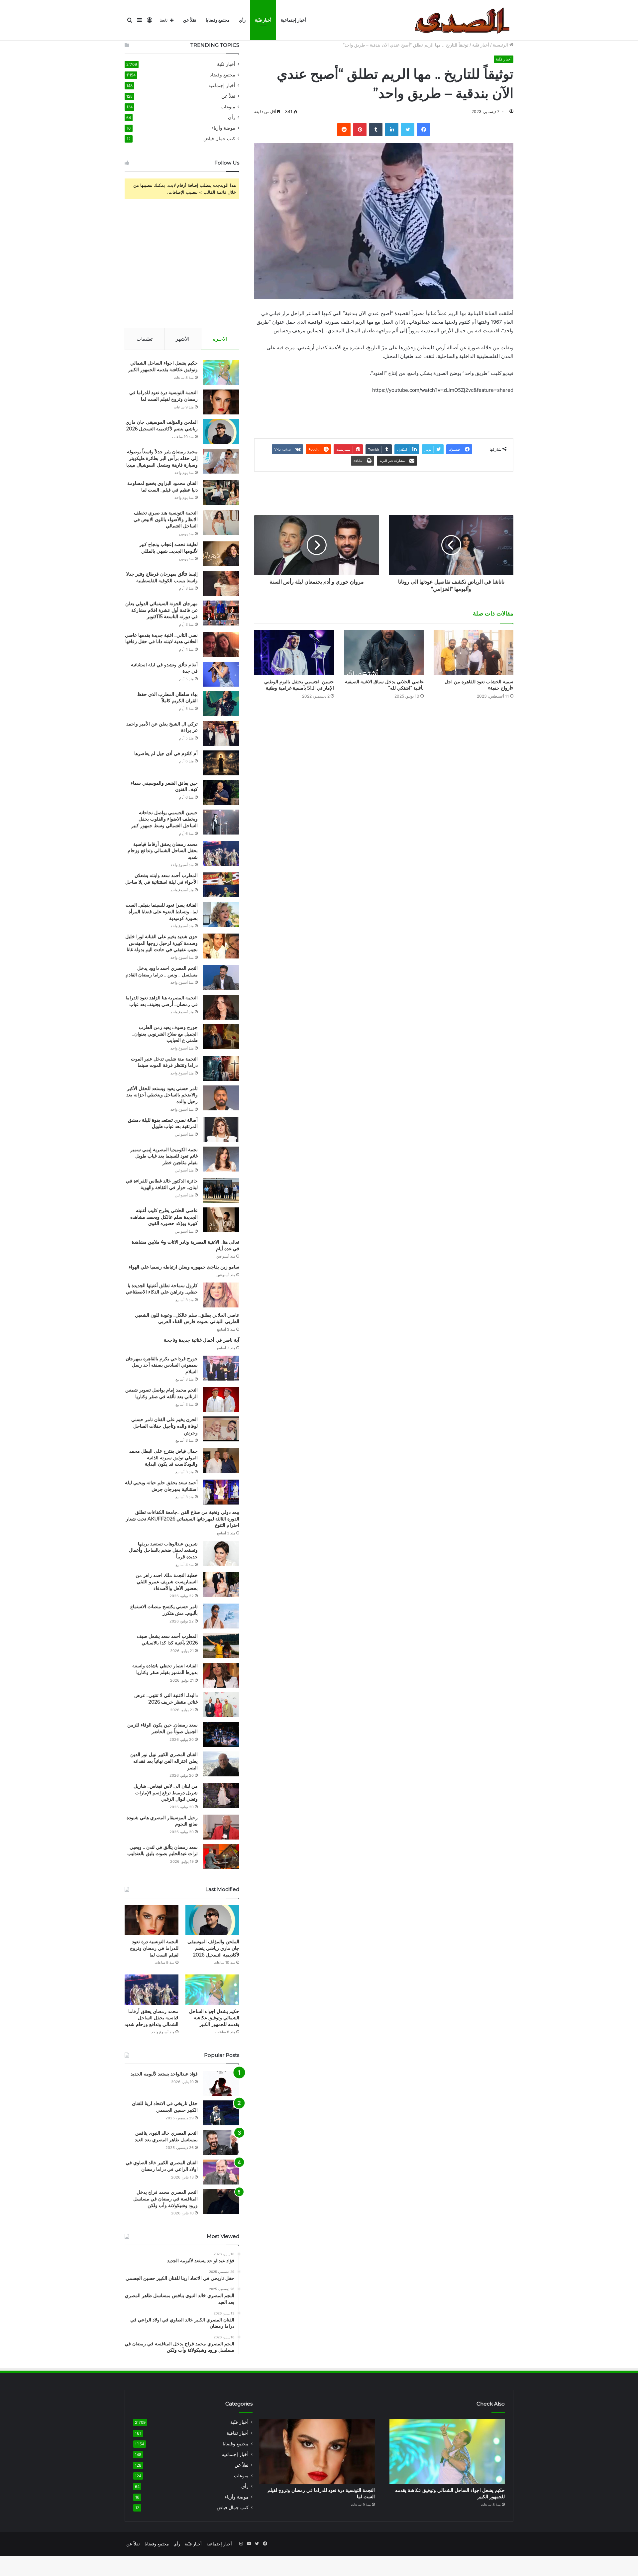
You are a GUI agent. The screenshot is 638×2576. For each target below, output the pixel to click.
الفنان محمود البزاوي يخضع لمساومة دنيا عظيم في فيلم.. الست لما (162, 487)
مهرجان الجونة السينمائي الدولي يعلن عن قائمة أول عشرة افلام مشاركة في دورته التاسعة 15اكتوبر (161, 610)
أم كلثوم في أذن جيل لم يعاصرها (166, 753)
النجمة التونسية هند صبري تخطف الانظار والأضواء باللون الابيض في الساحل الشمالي (166, 519)
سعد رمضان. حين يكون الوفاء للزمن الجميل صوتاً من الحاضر (162, 1728)
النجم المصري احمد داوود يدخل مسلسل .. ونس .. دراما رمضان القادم (162, 971)
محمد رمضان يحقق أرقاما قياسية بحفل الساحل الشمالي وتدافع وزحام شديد (163, 851)
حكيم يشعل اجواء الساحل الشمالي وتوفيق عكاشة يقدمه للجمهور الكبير (163, 366)
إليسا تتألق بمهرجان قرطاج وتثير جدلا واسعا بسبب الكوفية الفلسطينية (162, 577)
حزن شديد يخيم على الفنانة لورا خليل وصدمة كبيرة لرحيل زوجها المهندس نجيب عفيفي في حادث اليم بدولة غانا (161, 943)
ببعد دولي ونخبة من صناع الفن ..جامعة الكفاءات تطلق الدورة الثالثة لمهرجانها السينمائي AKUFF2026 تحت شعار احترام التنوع (183, 1519)
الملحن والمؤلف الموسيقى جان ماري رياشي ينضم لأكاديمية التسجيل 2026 (162, 425)
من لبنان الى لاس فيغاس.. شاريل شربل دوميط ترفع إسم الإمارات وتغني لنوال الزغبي (166, 1792)
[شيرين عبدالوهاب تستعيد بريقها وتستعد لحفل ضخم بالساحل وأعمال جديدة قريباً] (221, 1553)
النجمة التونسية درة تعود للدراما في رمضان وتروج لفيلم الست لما (163, 396)
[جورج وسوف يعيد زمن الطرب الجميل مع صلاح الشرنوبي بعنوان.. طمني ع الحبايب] (221, 1037)
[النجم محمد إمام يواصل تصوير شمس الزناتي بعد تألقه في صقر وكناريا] (221, 1399)
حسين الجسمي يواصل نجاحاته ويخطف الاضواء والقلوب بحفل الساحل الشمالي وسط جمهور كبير (164, 819)
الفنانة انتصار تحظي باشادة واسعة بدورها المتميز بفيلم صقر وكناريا (165, 1669)
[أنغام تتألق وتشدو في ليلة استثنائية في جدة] (221, 674)
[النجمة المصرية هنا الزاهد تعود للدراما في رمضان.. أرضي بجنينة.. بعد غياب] (221, 1007)
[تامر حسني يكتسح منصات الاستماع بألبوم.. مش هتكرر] (221, 1616)
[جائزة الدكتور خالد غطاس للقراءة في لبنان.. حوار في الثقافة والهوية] (221, 1190)
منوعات (228, 107)
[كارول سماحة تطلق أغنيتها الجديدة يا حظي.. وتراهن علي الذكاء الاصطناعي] (221, 1295)
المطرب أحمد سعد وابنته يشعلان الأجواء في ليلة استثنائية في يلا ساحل (161, 879)
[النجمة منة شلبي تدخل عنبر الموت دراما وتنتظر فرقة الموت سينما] (221, 1068)
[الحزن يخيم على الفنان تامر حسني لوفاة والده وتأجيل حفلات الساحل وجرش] (221, 1429)
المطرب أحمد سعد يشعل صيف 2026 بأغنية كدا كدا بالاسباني (167, 1639)
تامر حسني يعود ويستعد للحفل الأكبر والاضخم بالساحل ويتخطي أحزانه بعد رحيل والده (162, 1095)
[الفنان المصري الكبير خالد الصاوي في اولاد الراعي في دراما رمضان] (221, 2172)
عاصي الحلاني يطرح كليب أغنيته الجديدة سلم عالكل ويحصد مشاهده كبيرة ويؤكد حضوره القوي (164, 1217)
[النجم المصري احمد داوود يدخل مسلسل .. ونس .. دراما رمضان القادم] (221, 978)
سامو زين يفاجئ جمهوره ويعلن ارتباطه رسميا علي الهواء (184, 1267)
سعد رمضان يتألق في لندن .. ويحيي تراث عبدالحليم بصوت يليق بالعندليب (162, 1850)
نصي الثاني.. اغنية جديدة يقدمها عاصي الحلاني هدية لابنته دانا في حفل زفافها (161, 638)
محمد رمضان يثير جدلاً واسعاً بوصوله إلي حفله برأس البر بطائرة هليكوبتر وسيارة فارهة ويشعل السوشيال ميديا (162, 458)
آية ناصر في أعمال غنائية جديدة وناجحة (202, 1340)
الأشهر (183, 339)
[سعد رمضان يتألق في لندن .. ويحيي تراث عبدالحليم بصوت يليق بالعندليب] (221, 1857)
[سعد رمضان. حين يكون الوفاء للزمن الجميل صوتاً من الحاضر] (221, 1734)
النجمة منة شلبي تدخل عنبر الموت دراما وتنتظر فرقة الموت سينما (164, 1062)
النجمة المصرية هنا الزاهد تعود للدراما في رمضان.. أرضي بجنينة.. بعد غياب (162, 1001)
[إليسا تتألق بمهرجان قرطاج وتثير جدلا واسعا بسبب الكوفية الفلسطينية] (221, 583)
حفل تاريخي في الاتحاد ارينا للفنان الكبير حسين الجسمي (165, 2107)
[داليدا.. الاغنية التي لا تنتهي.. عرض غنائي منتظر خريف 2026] (221, 1705)
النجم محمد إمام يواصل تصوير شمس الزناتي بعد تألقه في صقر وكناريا (161, 1393)
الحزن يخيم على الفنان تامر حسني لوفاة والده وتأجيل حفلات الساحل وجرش (164, 1426)
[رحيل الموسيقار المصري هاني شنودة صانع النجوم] (221, 1827)
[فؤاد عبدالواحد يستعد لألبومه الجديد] (221, 2083)
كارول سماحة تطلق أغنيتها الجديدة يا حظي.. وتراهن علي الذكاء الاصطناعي (162, 1289)
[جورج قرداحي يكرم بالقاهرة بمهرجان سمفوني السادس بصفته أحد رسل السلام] (221, 1368)
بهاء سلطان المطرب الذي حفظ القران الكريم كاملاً (167, 698)
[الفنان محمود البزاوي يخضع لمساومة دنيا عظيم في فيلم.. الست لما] (221, 493)
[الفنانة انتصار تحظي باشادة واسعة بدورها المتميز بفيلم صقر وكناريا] (221, 1675)
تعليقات (145, 339)
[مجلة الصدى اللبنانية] (464, 20)
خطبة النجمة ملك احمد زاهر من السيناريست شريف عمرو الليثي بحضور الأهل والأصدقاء (167, 1582)
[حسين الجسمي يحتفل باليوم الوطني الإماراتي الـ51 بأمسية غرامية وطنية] (294, 653)
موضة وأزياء (223, 128)
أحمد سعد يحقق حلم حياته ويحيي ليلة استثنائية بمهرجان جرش (161, 1486)
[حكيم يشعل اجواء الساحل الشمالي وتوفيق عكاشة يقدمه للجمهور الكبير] (221, 372)
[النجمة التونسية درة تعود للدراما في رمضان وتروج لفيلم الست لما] (221, 402)
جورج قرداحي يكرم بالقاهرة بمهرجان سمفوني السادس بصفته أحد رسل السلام (162, 1365)
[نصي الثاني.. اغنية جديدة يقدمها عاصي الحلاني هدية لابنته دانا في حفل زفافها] (221, 645)
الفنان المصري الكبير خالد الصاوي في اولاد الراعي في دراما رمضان (162, 2166)
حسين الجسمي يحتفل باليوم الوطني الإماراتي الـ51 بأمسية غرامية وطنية (299, 685)
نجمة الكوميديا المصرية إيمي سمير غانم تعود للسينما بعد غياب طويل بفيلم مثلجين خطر (164, 1156)
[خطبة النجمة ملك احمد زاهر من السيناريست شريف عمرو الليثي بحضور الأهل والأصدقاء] (221, 1585)
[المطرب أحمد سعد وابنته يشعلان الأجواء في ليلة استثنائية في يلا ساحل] (221, 885)
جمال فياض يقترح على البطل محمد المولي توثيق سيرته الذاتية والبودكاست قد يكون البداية (163, 1457)
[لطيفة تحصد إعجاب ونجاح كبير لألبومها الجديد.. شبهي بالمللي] (221, 554)
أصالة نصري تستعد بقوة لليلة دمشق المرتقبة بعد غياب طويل (163, 1123)
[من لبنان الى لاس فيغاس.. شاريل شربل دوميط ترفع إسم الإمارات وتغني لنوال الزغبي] (221, 1795)
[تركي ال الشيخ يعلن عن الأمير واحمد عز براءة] (221, 733)
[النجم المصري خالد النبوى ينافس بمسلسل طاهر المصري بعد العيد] (221, 2142)
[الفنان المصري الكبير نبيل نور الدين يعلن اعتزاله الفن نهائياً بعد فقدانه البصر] (221, 1764)
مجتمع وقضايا (218, 20)
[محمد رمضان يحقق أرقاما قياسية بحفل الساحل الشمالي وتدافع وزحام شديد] (221, 854)
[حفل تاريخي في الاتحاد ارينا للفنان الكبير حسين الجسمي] (221, 2113)
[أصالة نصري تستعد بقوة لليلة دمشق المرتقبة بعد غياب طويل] (221, 1129)
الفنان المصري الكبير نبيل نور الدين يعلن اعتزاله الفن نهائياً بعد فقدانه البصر (164, 1761)
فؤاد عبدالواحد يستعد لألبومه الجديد (164, 2074)
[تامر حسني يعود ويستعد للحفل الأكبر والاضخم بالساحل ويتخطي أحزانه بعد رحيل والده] (221, 1098)
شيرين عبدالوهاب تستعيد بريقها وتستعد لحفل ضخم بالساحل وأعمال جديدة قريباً (163, 1550)
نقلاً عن (190, 20)
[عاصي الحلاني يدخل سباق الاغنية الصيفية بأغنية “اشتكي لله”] (384, 653)
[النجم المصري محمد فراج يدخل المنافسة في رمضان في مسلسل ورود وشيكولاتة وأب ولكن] (221, 2202)
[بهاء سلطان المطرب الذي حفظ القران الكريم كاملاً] (221, 704)
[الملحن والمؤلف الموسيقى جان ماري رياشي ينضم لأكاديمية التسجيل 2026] (221, 432)
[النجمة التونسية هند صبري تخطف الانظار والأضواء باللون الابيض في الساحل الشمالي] (221, 522)
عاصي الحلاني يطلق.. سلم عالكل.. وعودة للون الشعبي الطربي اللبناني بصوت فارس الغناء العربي (187, 1318)
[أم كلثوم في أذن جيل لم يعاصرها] (221, 763)
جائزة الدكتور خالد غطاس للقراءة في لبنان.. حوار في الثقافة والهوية (162, 1184)
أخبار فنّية (263, 20)
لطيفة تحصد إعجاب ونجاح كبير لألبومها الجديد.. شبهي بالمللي (168, 548)
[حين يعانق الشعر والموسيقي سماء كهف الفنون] (221, 792)
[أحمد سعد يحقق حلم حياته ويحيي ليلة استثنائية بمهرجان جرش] (221, 1492)
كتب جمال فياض (219, 139)
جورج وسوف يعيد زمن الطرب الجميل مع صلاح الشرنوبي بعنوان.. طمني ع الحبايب (165, 1034)
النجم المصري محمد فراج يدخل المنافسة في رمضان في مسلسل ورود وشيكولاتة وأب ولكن (165, 2199)
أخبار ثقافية (238, 2433)
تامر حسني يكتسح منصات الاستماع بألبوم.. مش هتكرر (164, 1610)
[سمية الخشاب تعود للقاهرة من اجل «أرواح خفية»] (474, 653)
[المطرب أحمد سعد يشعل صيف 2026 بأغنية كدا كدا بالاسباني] (221, 1646)
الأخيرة (220, 339)
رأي (242, 20)
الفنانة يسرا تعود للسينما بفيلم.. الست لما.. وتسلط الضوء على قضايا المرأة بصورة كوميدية (162, 911)
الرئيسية (501, 45)
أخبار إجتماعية (293, 20)
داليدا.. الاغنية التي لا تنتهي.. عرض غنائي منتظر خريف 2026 (166, 1699)
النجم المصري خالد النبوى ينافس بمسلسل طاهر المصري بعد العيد (166, 2136)
